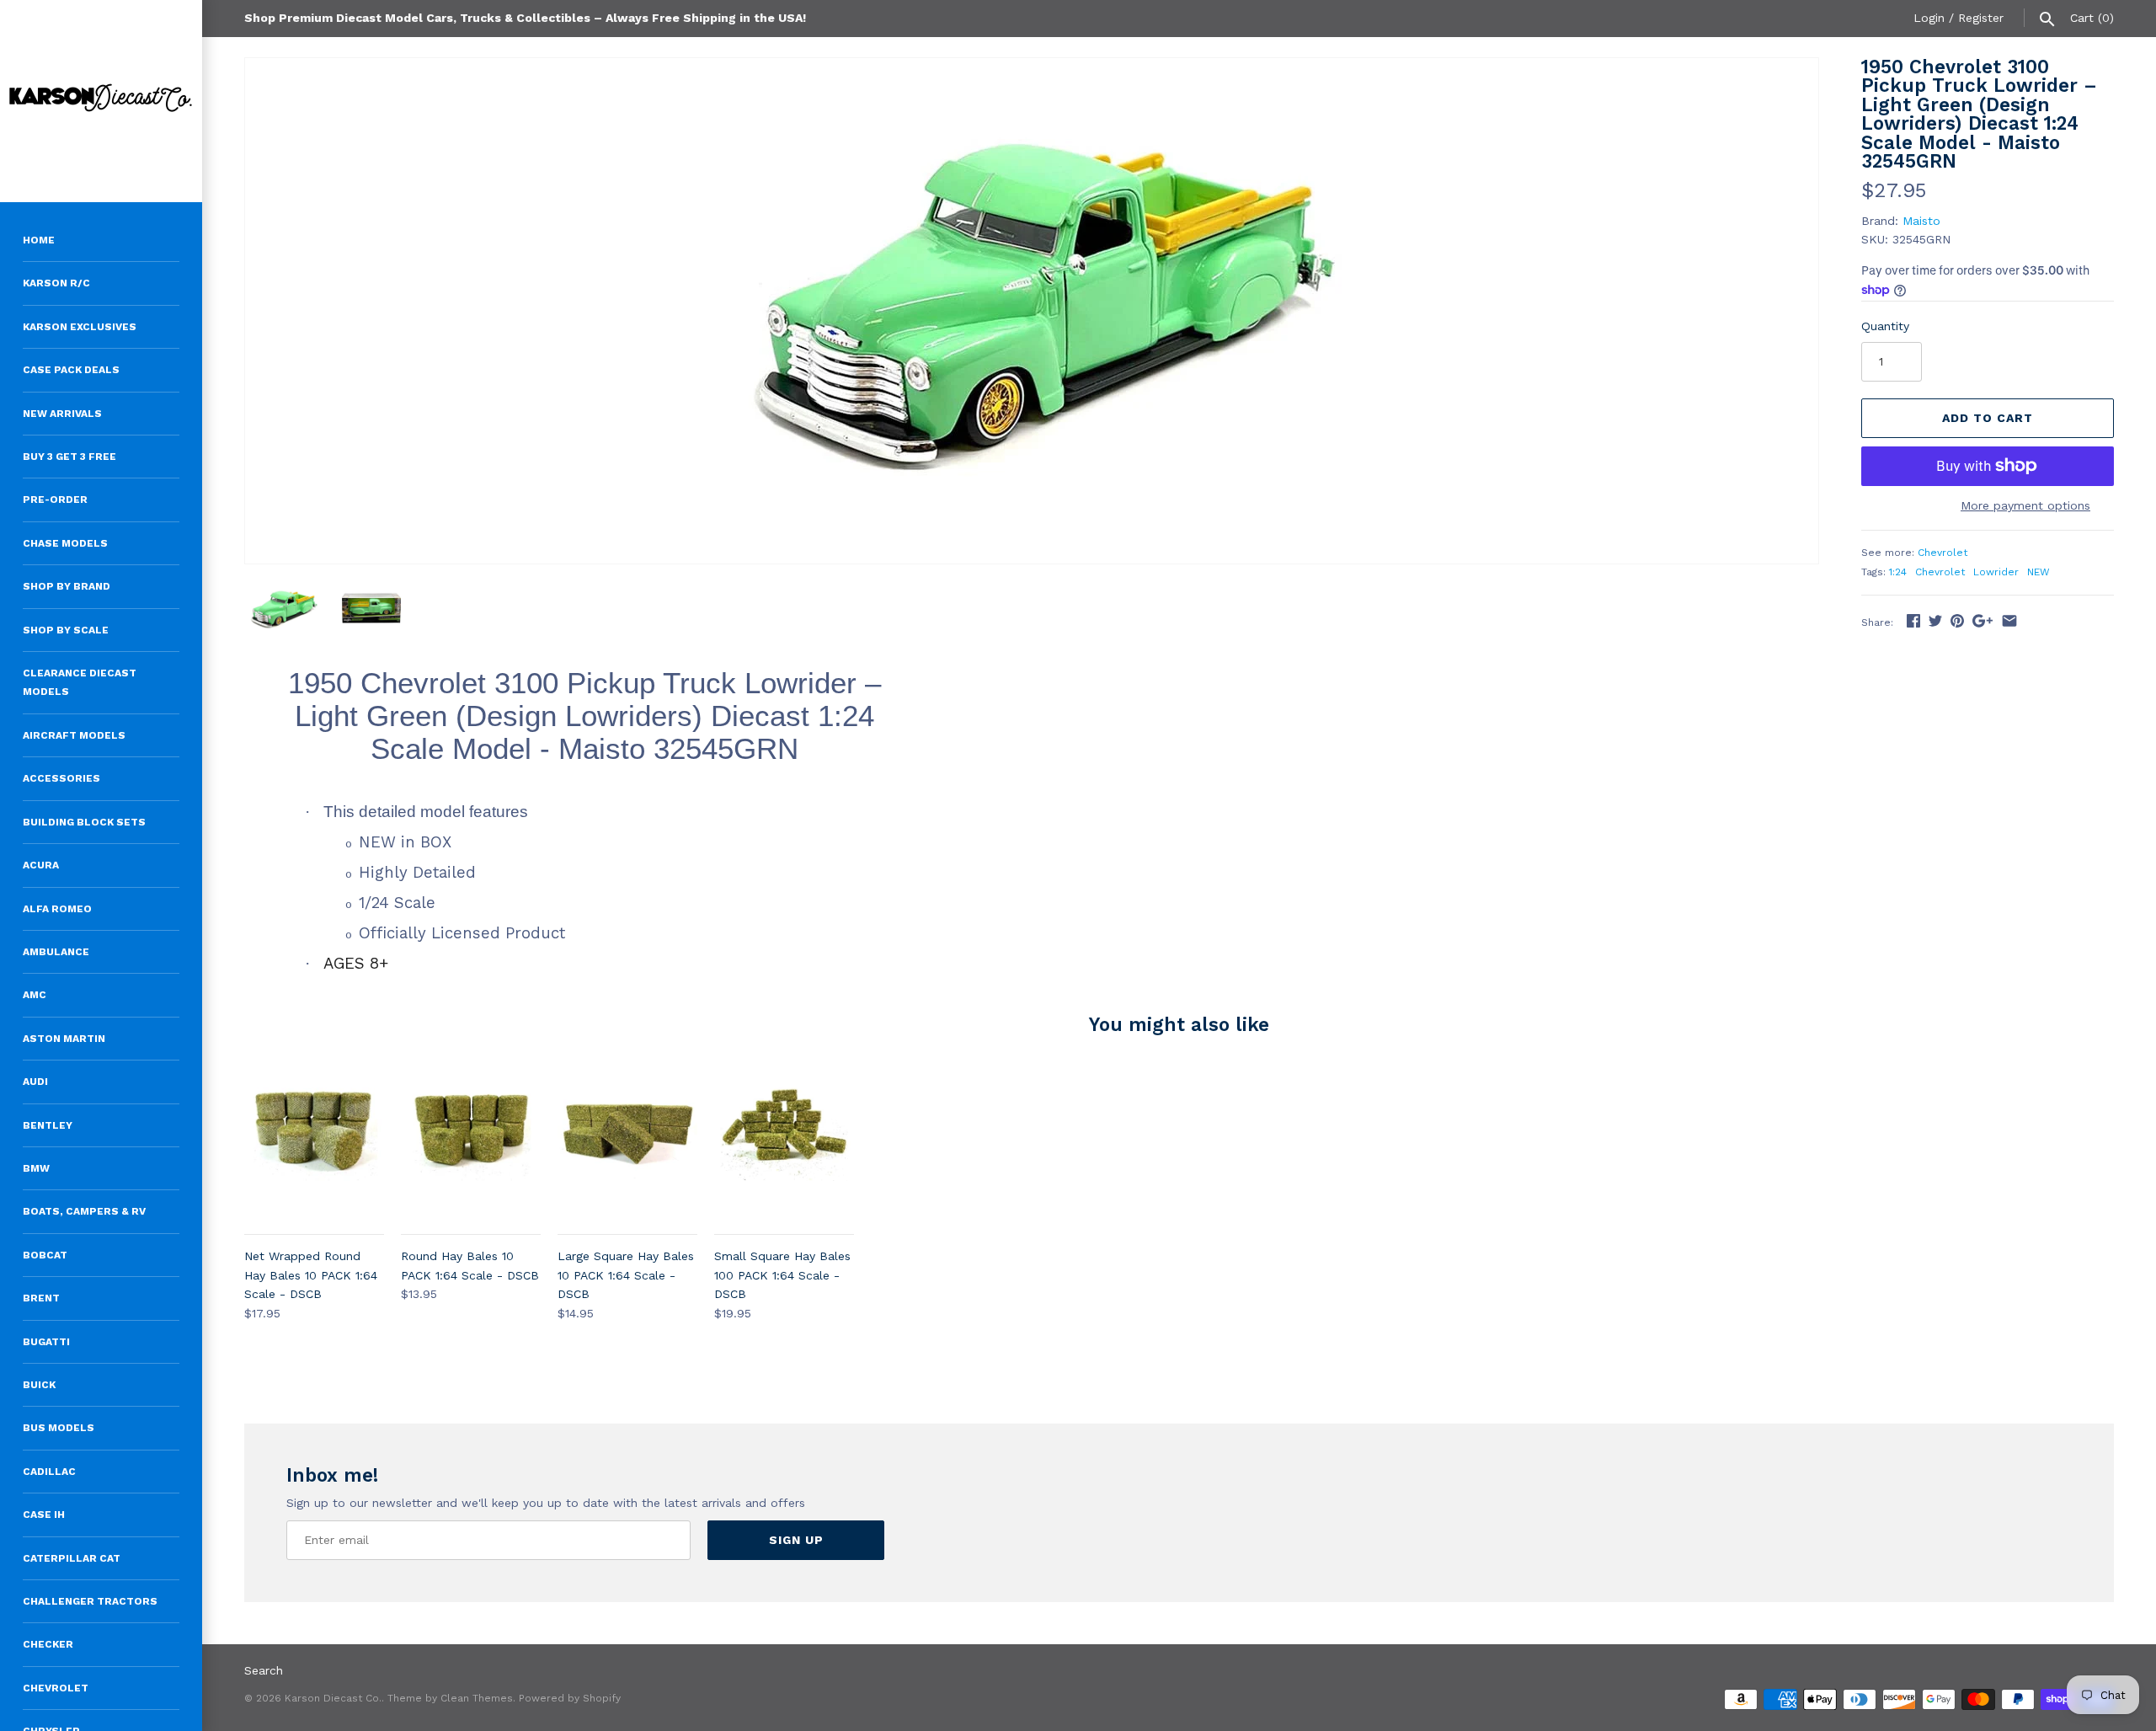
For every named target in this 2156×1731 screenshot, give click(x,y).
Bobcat (45, 1255)
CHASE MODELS (65, 543)
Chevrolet (56, 1688)
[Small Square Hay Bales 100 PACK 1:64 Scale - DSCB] (784, 1146)
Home (39, 240)
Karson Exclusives (80, 327)
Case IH (44, 1515)
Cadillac (49, 1472)
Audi (35, 1082)
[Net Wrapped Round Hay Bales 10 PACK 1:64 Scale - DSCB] (314, 1146)
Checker (48, 1644)
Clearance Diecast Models (80, 682)
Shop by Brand (67, 586)
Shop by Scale (66, 630)
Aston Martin (64, 1039)
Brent (41, 1298)
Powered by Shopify (570, 1698)
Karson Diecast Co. (333, 1698)
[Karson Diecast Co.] (101, 101)
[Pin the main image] (1957, 621)
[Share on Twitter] (1935, 621)
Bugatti (46, 1342)
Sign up (796, 1540)
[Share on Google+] (1983, 621)
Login (1929, 18)
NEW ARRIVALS (62, 414)
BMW (36, 1168)
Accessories (61, 778)
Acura (41, 865)
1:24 (1898, 572)
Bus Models (59, 1428)
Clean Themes (477, 1698)
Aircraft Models (74, 735)
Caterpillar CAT (72, 1558)
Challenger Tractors (90, 1601)
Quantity (1885, 326)
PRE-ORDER (55, 500)
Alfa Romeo (57, 909)
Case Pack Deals (71, 370)
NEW (2039, 572)
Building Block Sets (84, 822)
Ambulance (56, 952)
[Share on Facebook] (1913, 621)
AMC (35, 995)
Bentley (48, 1125)
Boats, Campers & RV (84, 1211)
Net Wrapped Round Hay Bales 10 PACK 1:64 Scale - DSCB (311, 1275)
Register (1981, 18)
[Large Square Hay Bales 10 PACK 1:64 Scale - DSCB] (627, 1146)
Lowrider (1996, 572)
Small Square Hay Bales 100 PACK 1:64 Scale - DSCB (782, 1275)
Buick (39, 1385)
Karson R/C (56, 283)
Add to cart (1988, 418)
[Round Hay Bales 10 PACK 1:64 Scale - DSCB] (471, 1146)
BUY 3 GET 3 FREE (69, 457)
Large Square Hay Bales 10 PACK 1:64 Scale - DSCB (626, 1275)
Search (264, 1670)
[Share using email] (2009, 621)
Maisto (1921, 221)
